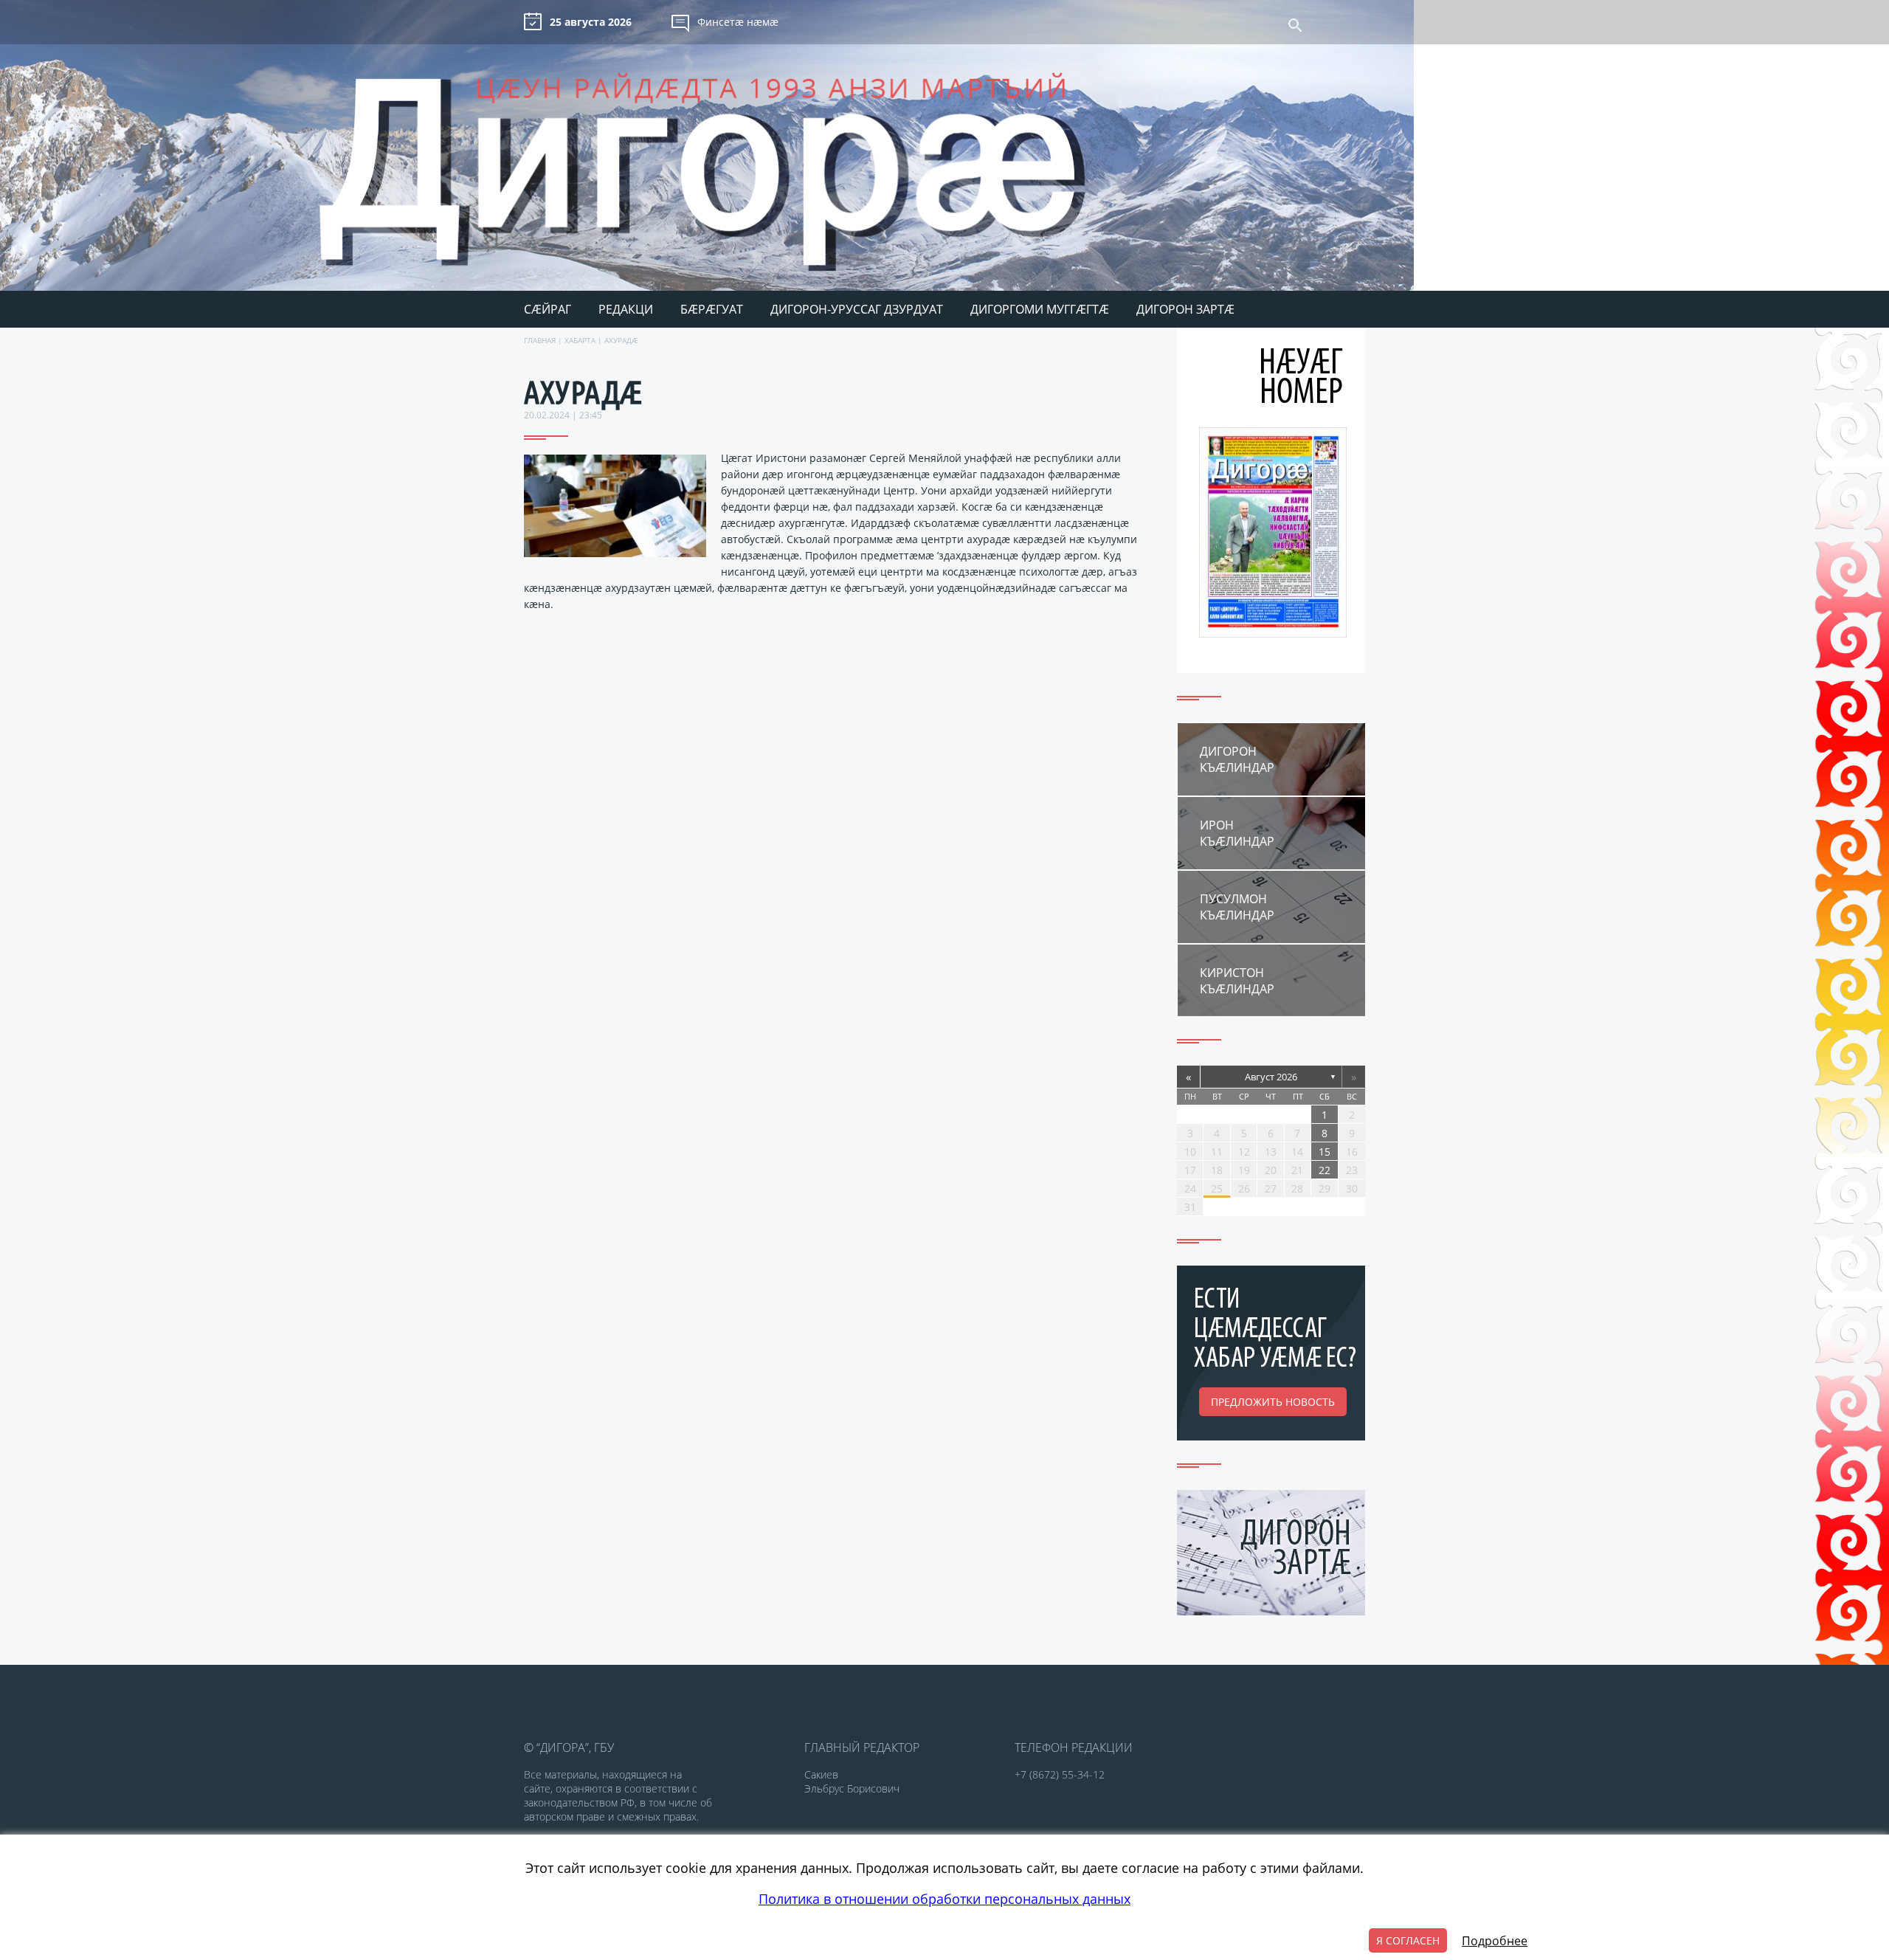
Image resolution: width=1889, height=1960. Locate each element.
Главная (540, 340)
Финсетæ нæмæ (738, 22)
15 (1325, 1152)
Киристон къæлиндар (1237, 981)
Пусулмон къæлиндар (1237, 907)
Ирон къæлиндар (1237, 833)
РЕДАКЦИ (626, 309)
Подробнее (1495, 1941)
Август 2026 (1271, 1077)
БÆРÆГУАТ (712, 309)
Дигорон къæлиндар (1237, 759)
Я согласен (1408, 1940)
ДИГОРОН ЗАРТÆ (1185, 309)
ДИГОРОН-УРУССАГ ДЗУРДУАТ (857, 309)
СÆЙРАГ (548, 309)
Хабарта (580, 340)
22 (1325, 1170)
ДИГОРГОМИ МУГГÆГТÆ (1040, 309)
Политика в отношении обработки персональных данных (944, 1899)
